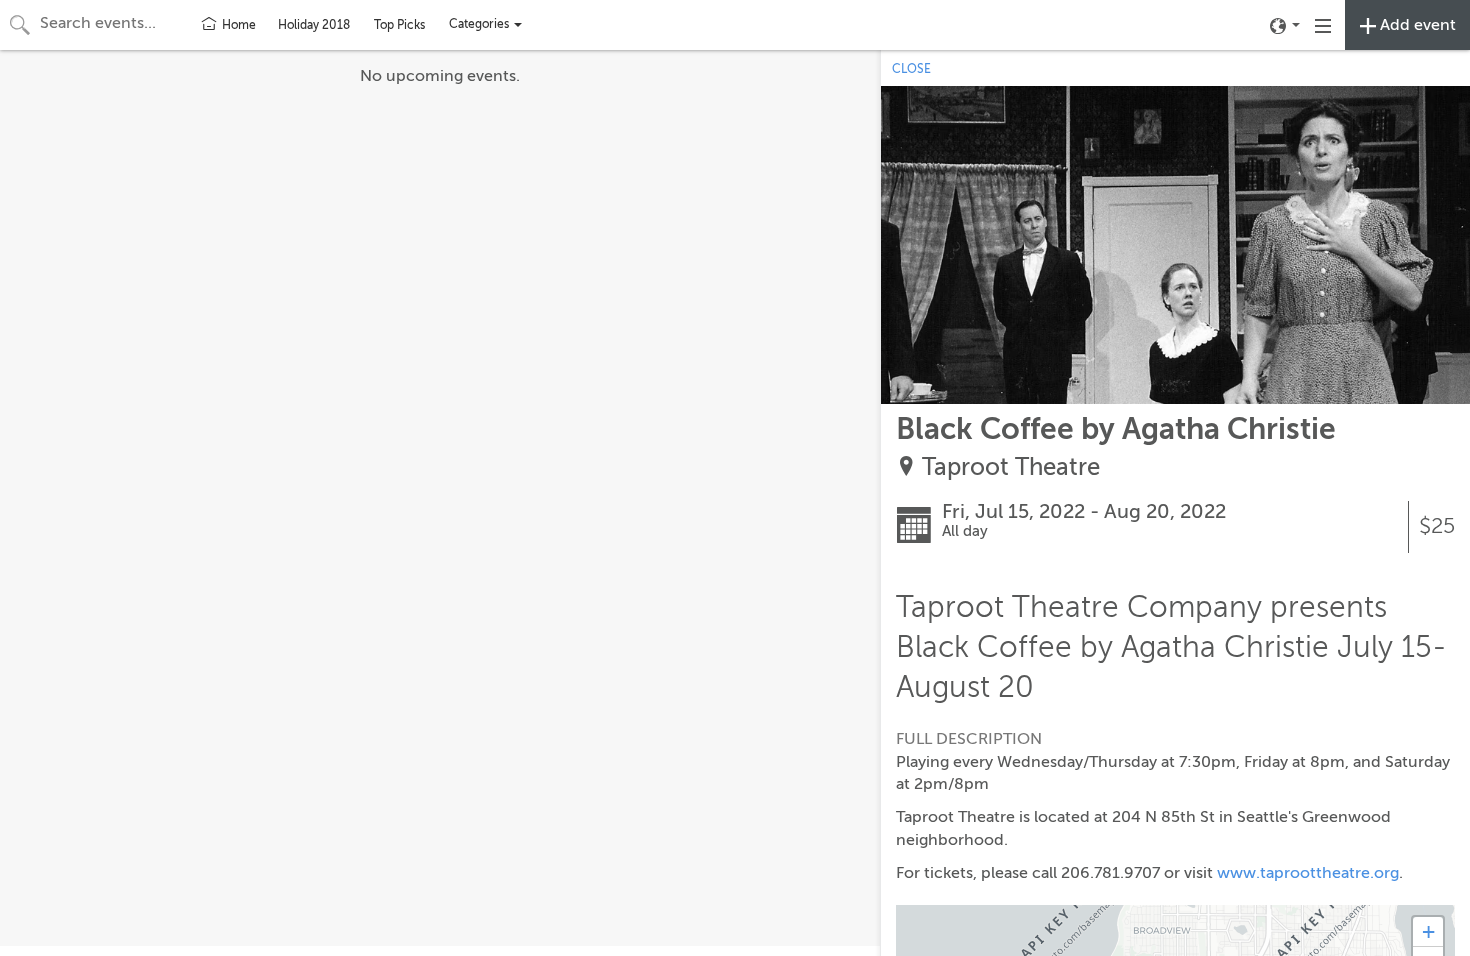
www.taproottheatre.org (1308, 873)
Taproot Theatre (1011, 467)
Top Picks (399, 25)
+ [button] (1428, 931)
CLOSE (911, 69)
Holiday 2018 (314, 25)
